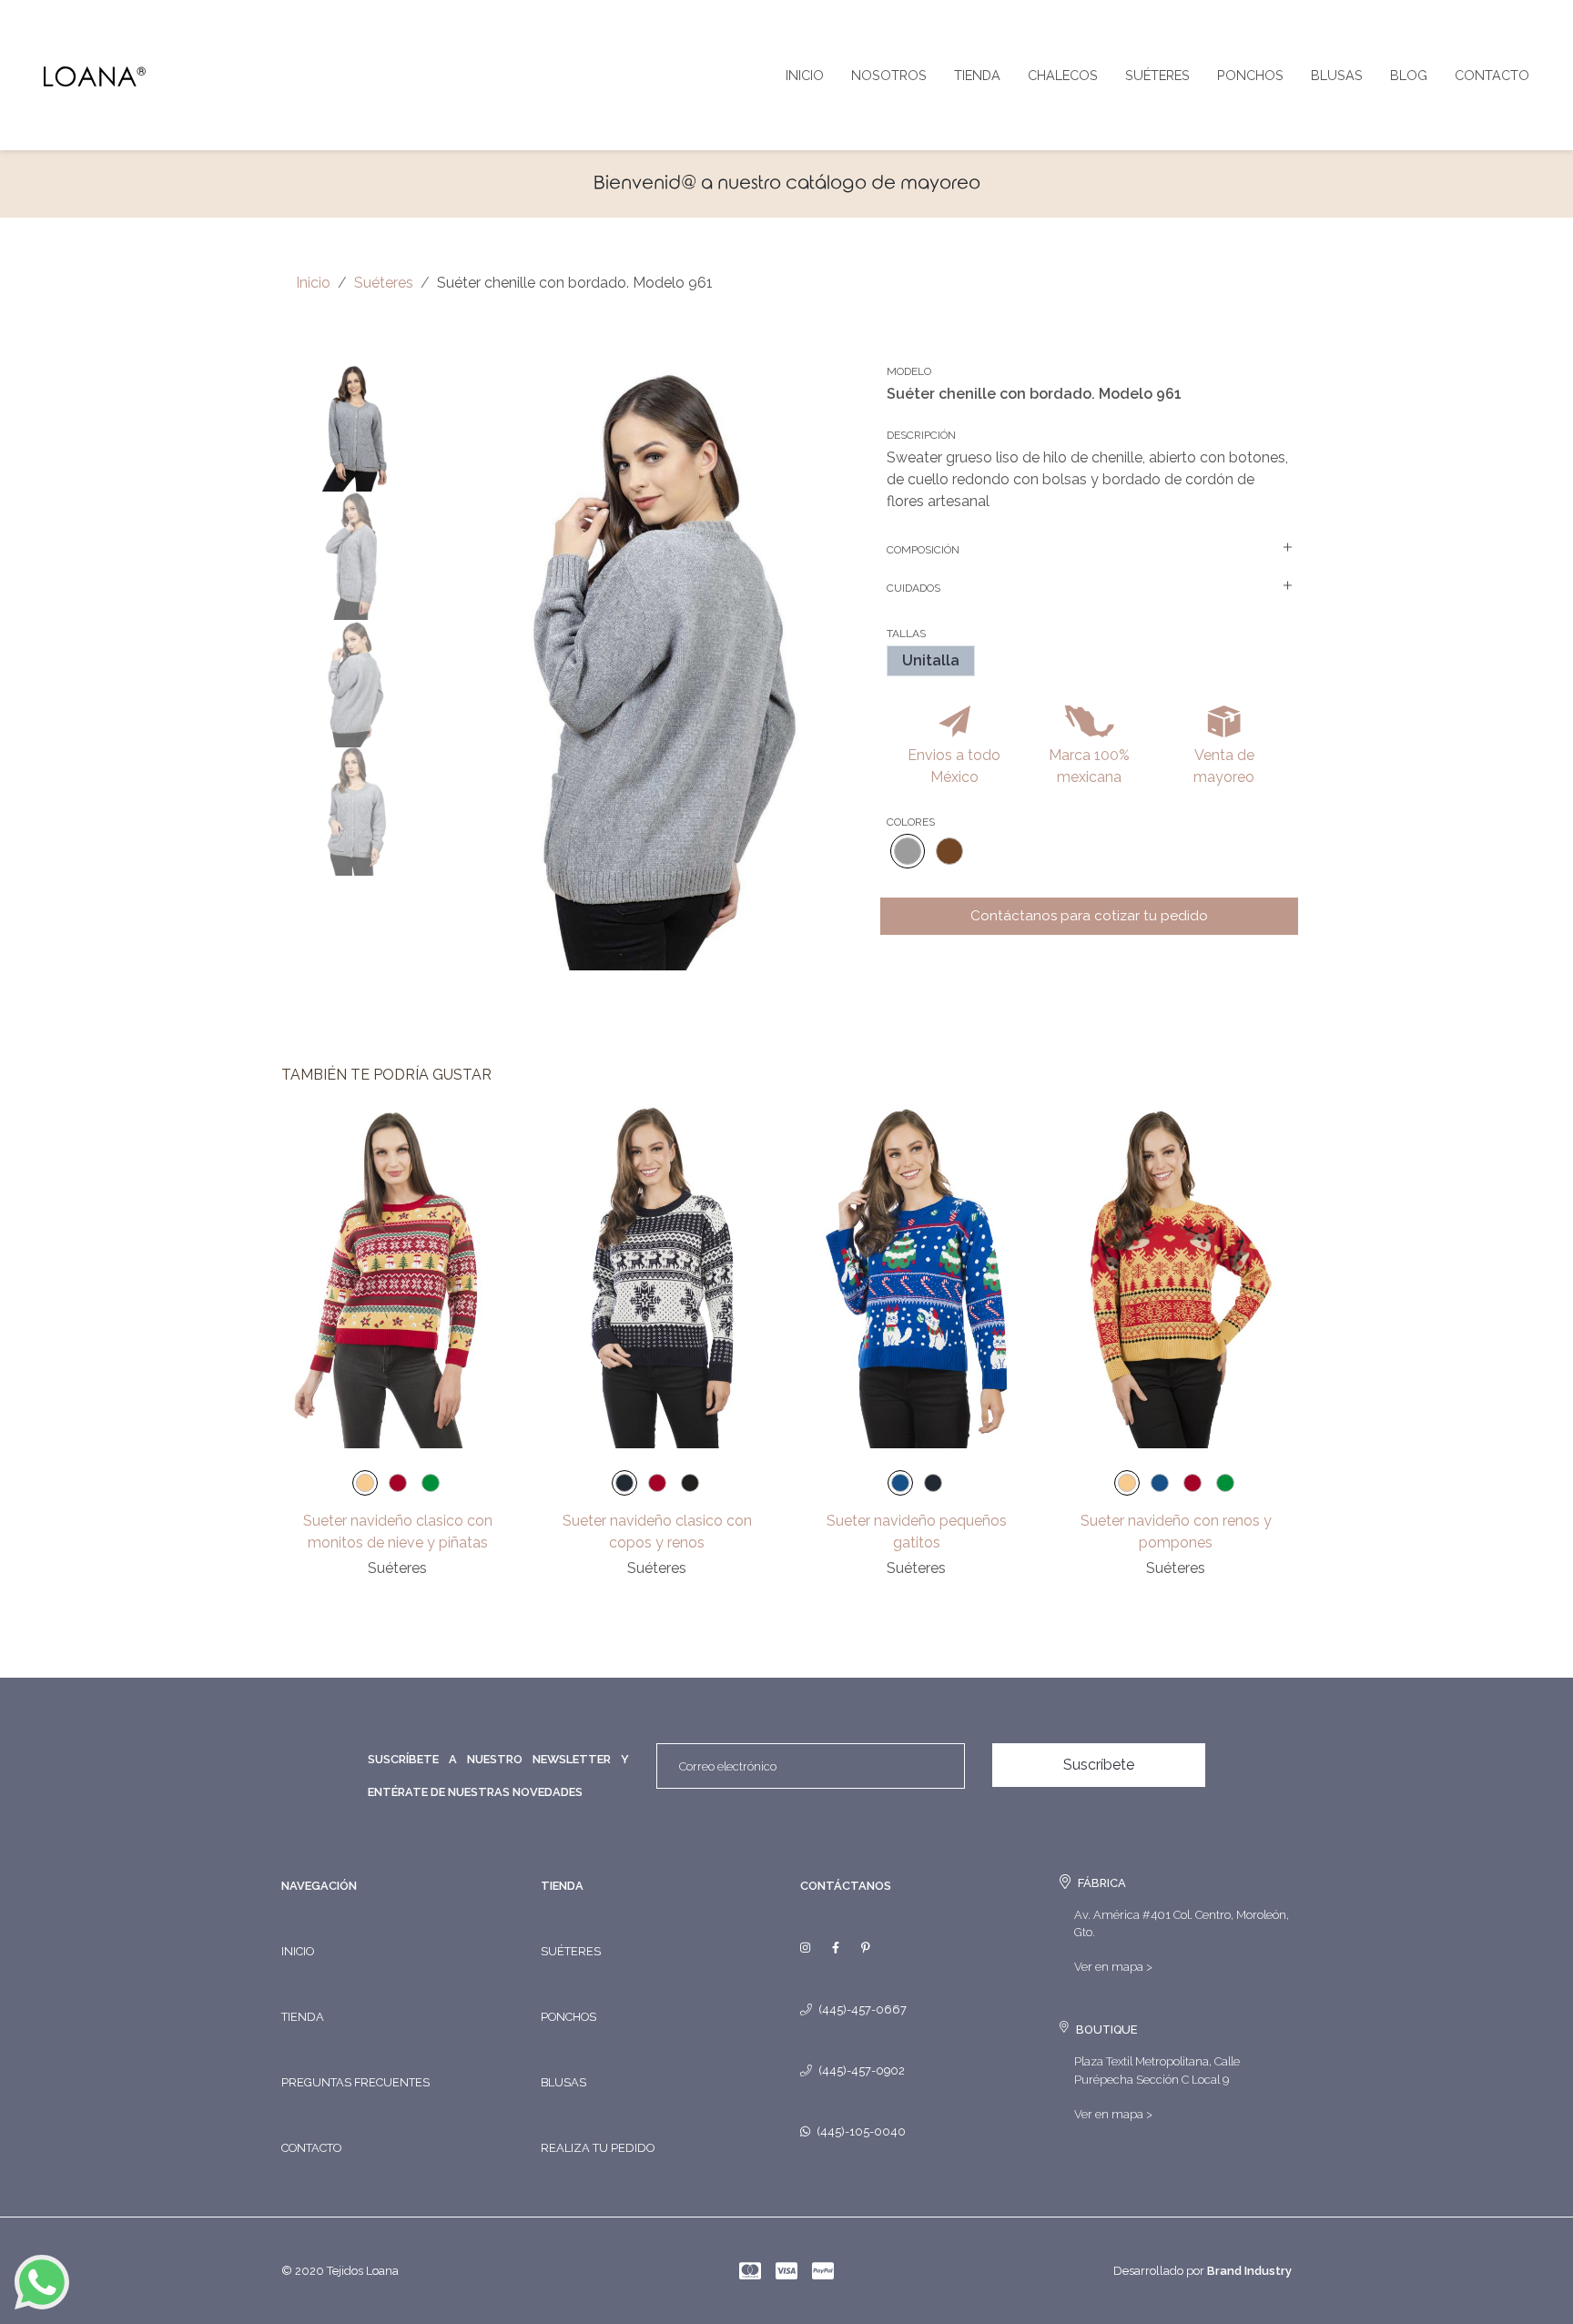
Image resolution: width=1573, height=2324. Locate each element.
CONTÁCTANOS (846, 1886)
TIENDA (562, 1886)
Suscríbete (1099, 1765)
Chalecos (1063, 75)
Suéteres (1157, 75)
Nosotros (889, 75)
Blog (1409, 75)
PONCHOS (568, 2017)
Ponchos (1250, 75)
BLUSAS (563, 2082)
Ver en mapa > (1113, 1967)
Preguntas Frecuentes (355, 2082)
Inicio (805, 75)
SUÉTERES (571, 1951)
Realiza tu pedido (598, 2148)
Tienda (977, 75)
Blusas (1337, 75)
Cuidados (913, 588)
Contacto (1492, 75)
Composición (923, 550)
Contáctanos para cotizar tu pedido (1089, 916)
